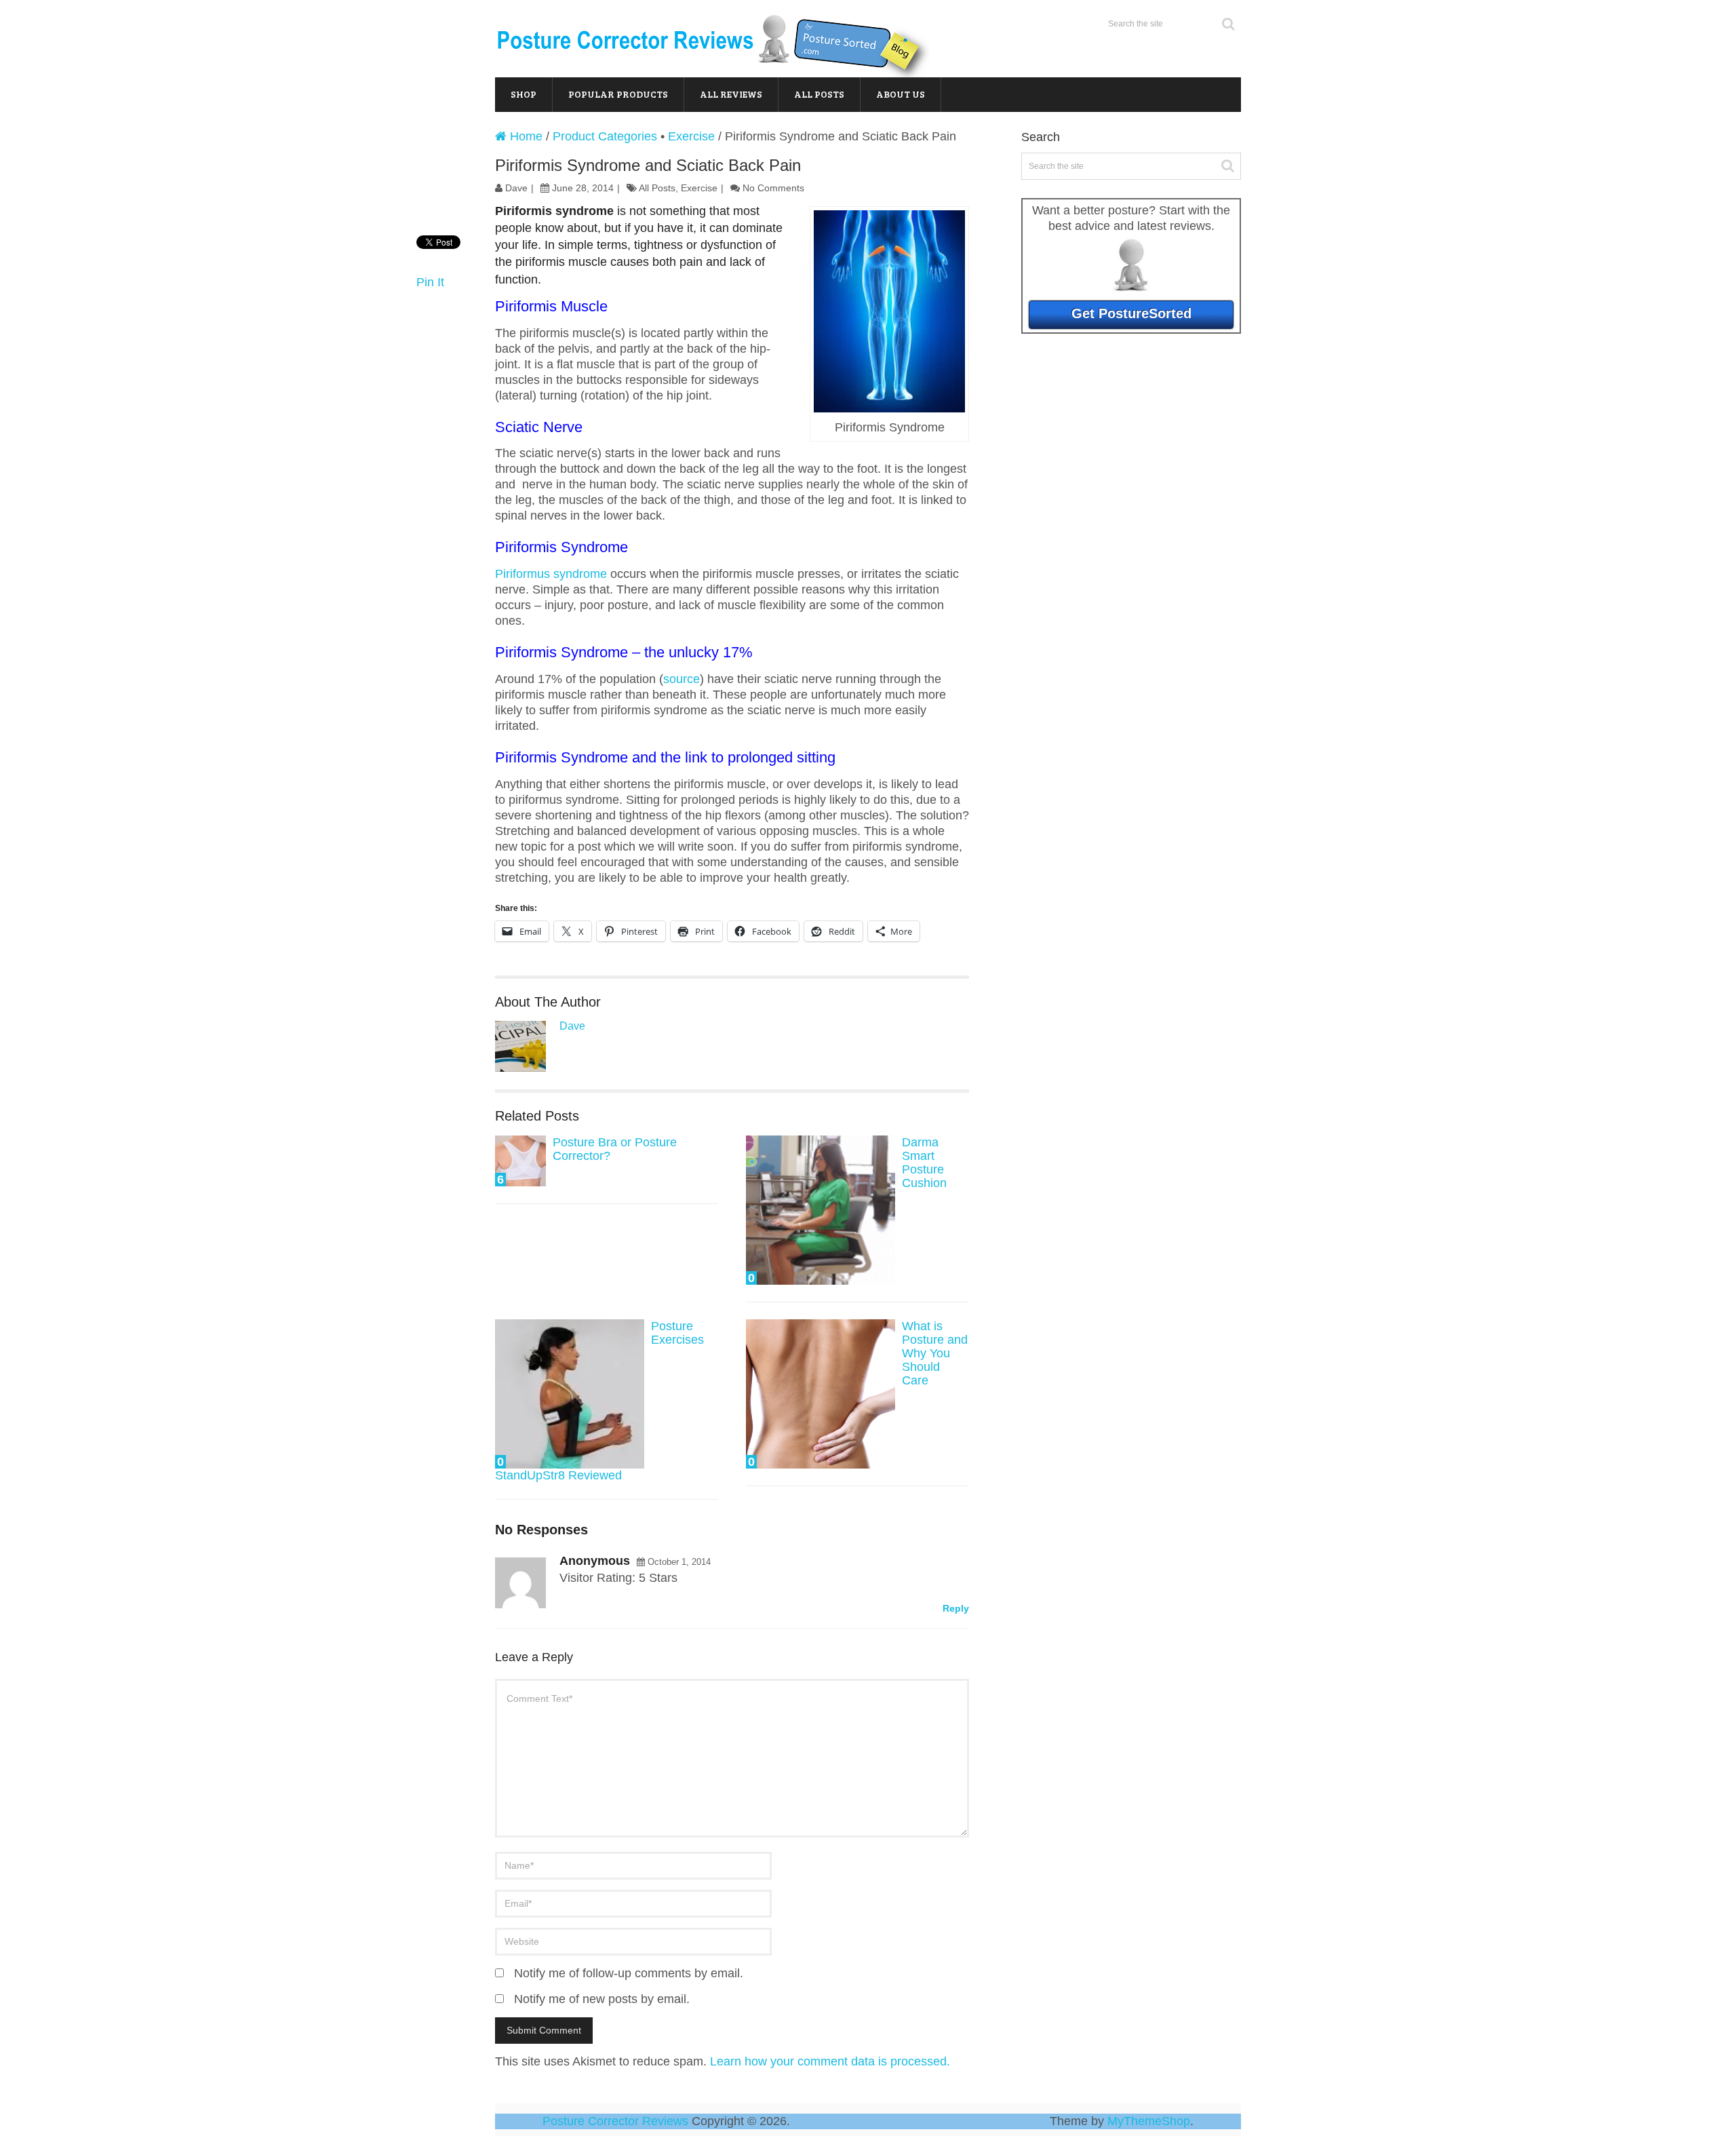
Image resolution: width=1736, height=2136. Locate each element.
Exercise (691, 136)
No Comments (773, 188)
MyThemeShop (1149, 2121)
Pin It (430, 282)
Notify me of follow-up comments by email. (629, 1973)
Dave (516, 188)
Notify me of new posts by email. (602, 1999)
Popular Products (618, 94)
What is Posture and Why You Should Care (935, 1353)
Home (525, 136)
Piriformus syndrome (553, 574)
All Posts (819, 94)
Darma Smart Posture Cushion (924, 1163)
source (682, 679)
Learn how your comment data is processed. (830, 2061)
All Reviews (731, 94)
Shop (524, 94)
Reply (956, 1608)
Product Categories (605, 136)
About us (901, 94)
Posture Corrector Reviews (615, 2121)
